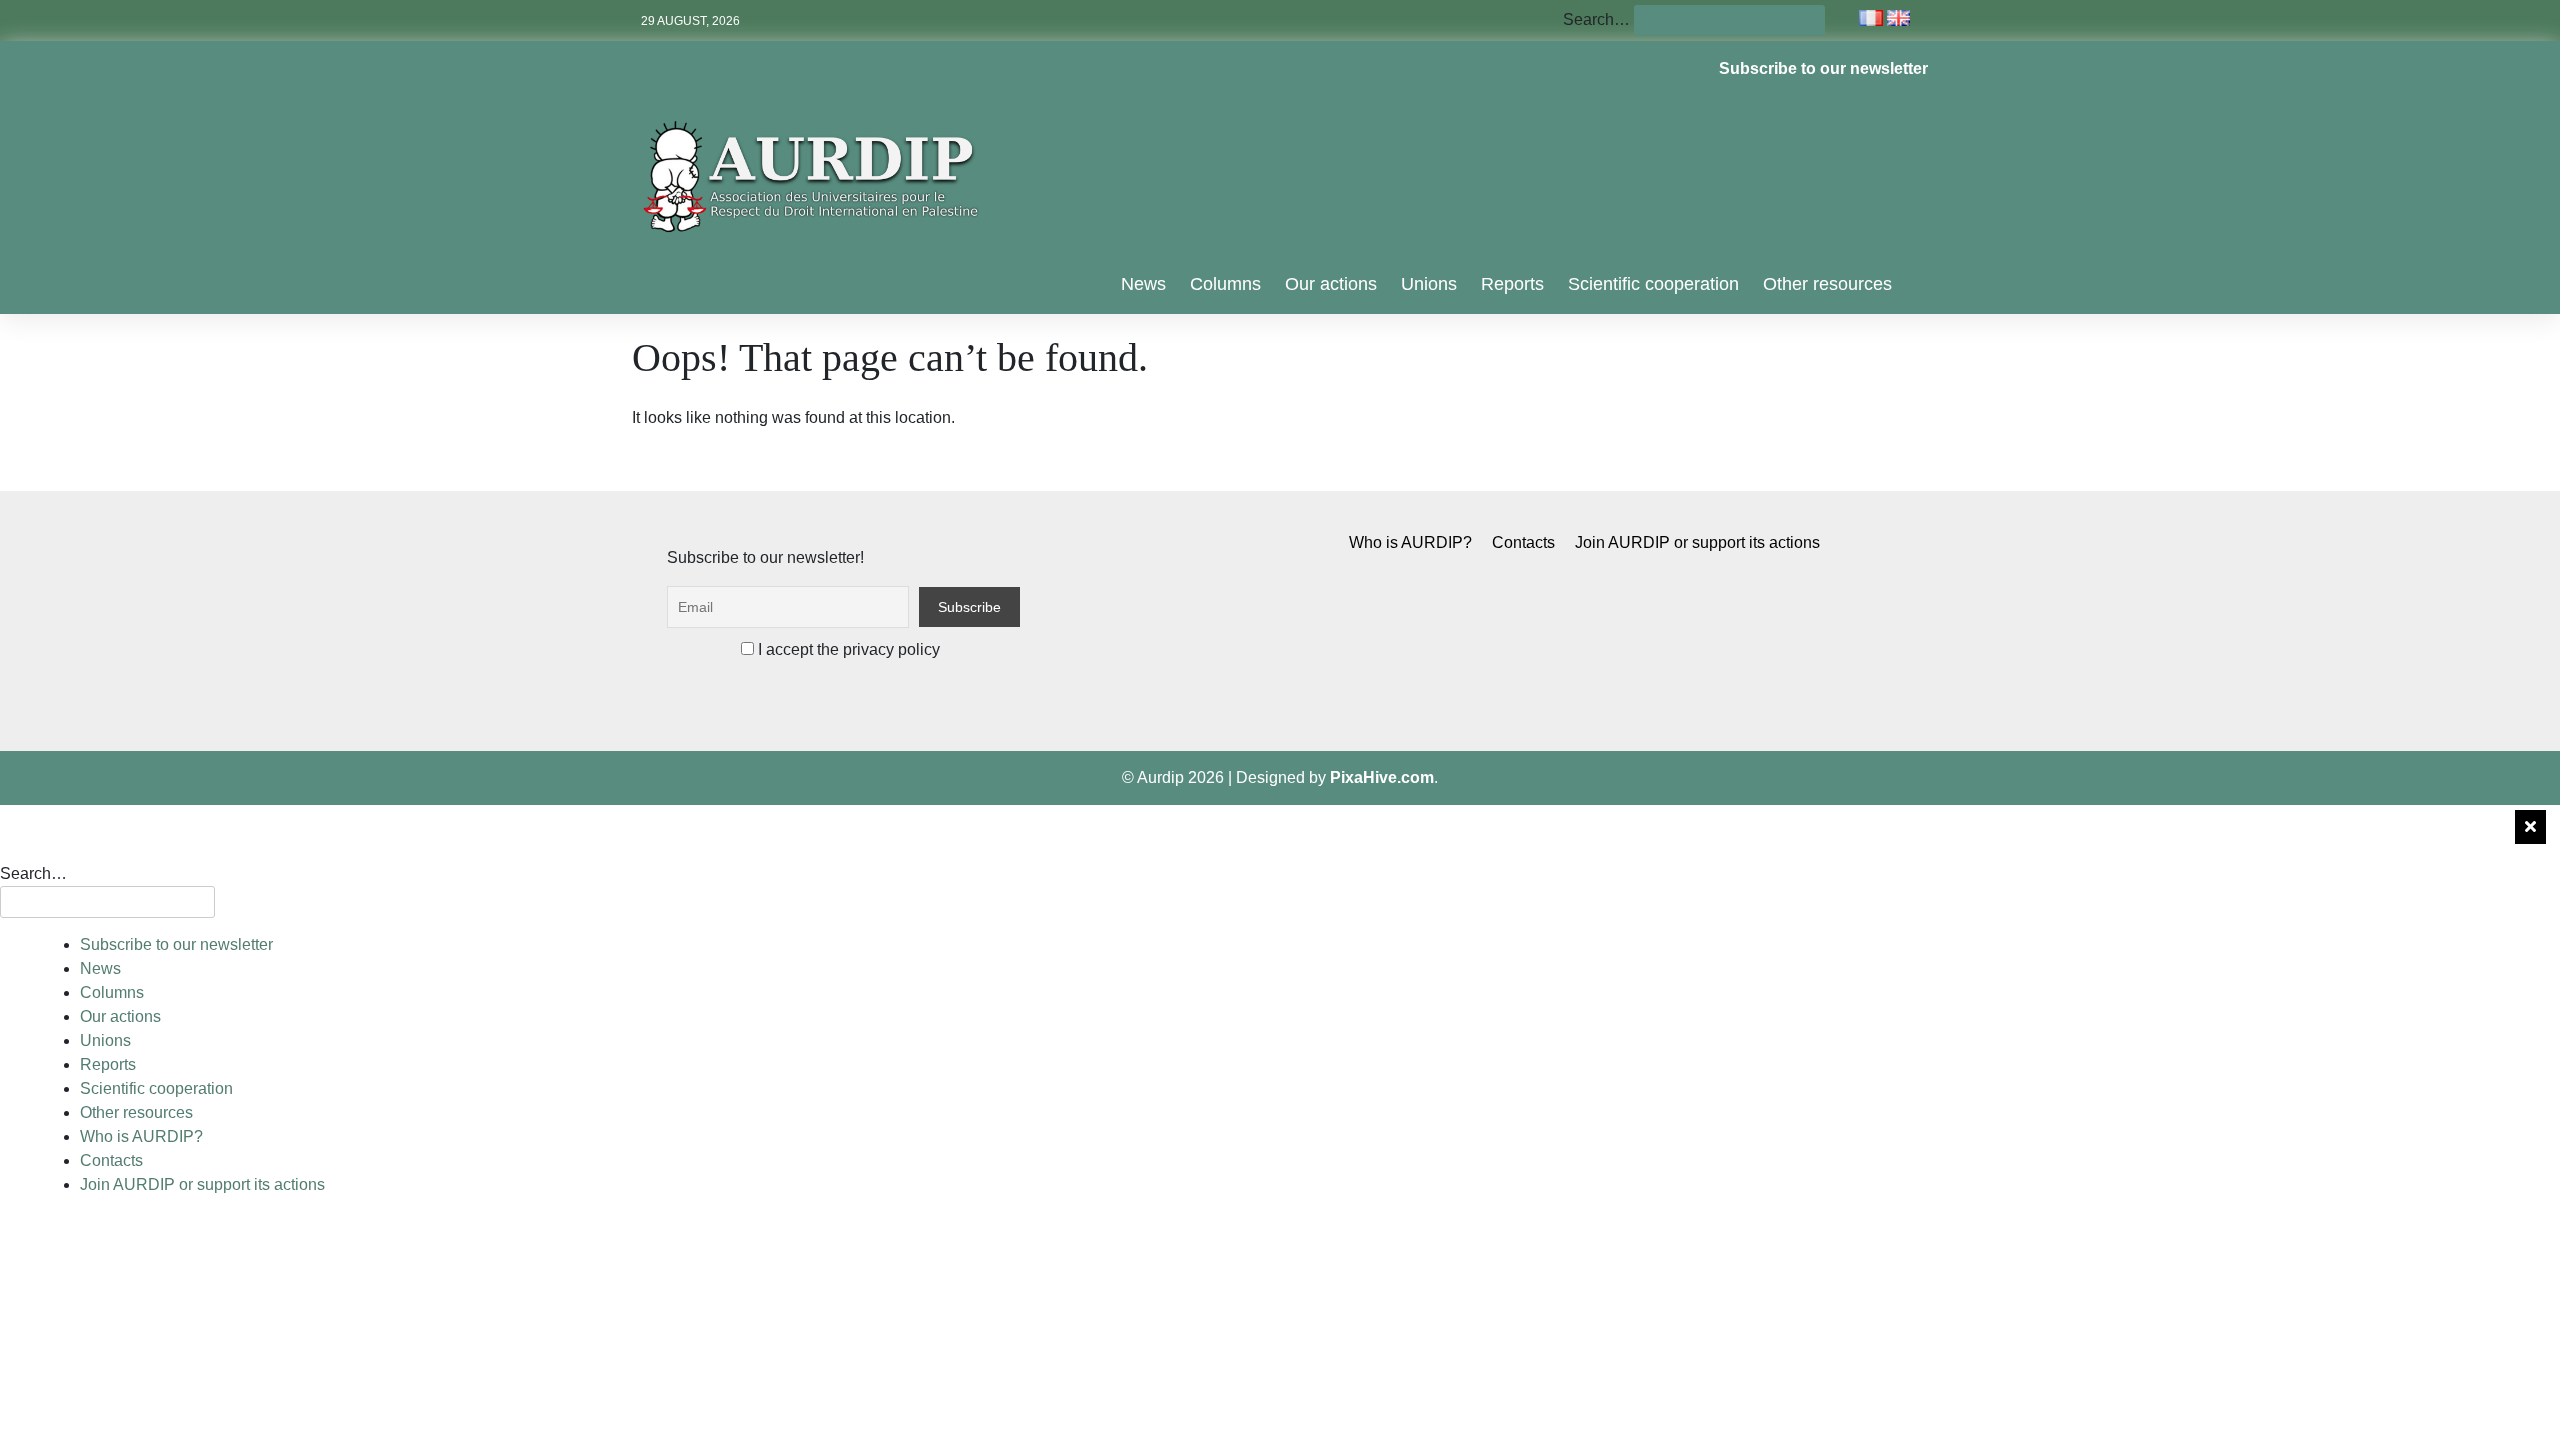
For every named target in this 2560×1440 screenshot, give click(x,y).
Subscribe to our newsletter (1823, 68)
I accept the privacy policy (847, 649)
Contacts (1523, 542)
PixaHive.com (1382, 777)
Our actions (1331, 284)
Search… (1596, 19)
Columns (1225, 284)
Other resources (1827, 284)
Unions (1429, 284)
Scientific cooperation (1653, 284)
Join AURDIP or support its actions (1697, 542)
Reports (1512, 284)
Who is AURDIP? (1410, 542)
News (1143, 284)
